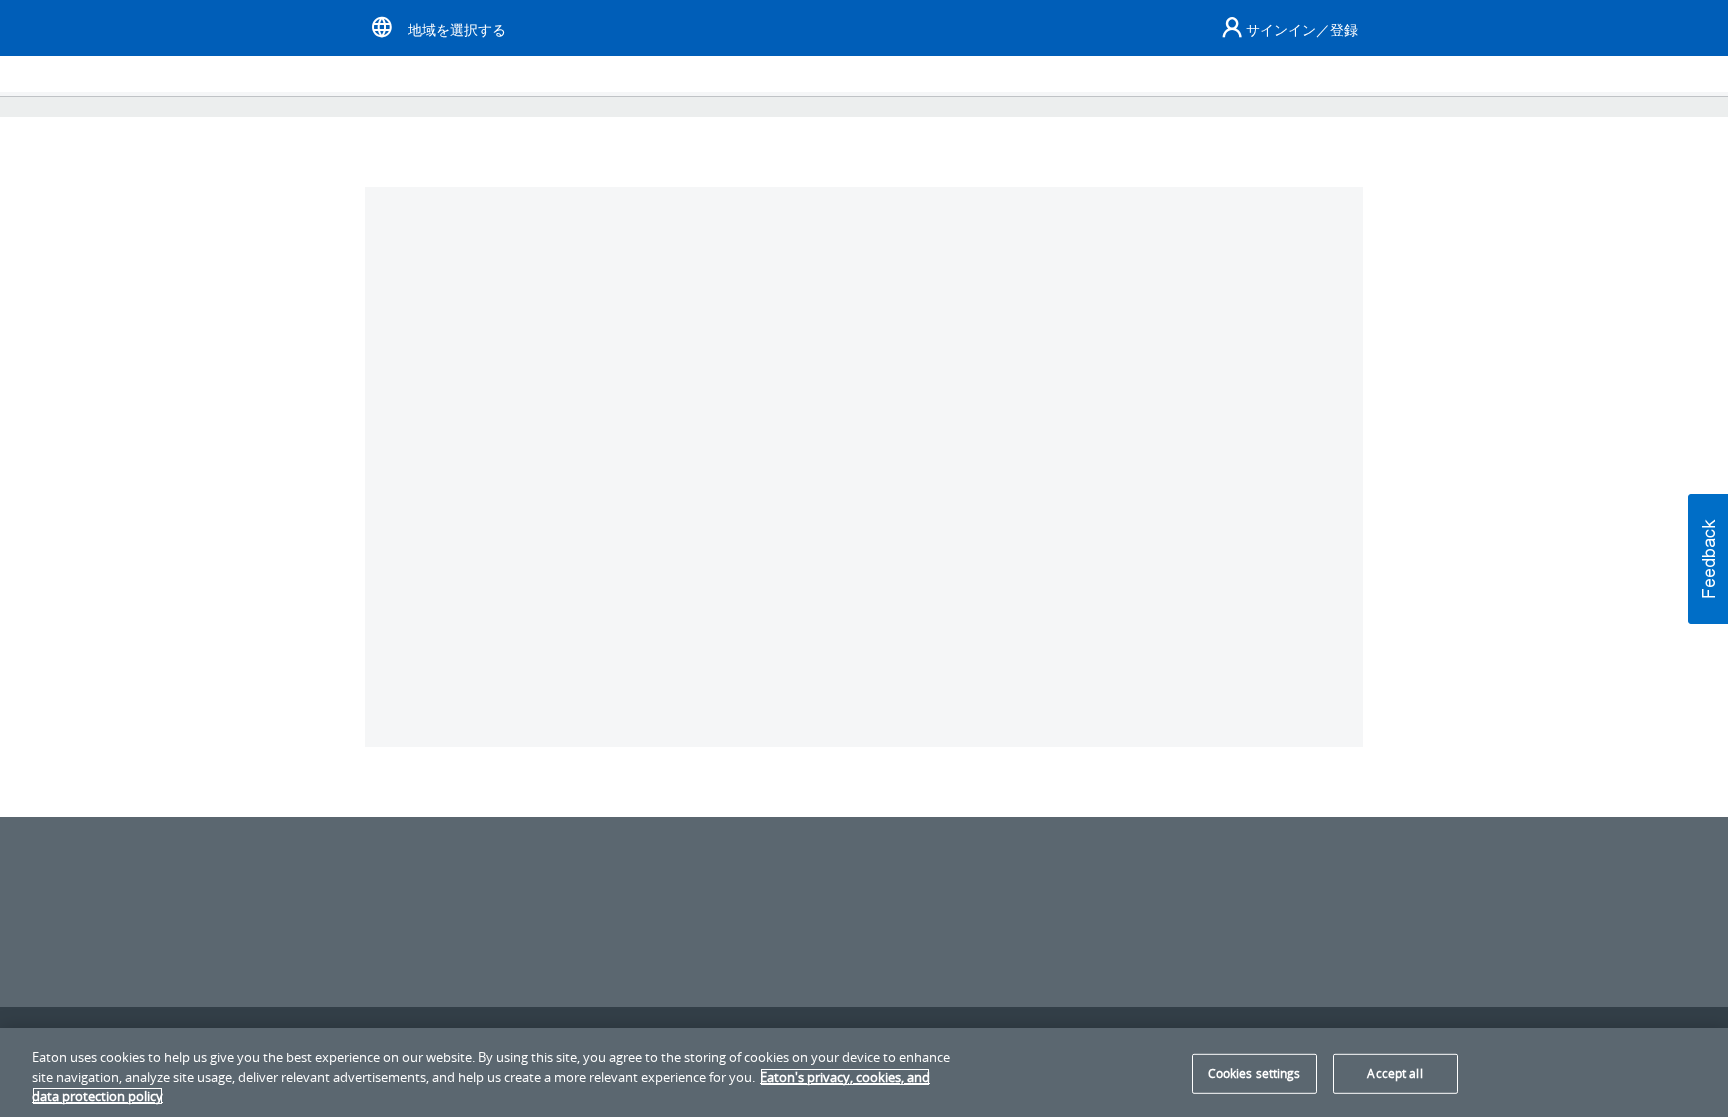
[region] (864, 1072)
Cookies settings (1254, 1073)
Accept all (1394, 1073)
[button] (1708, 559)
